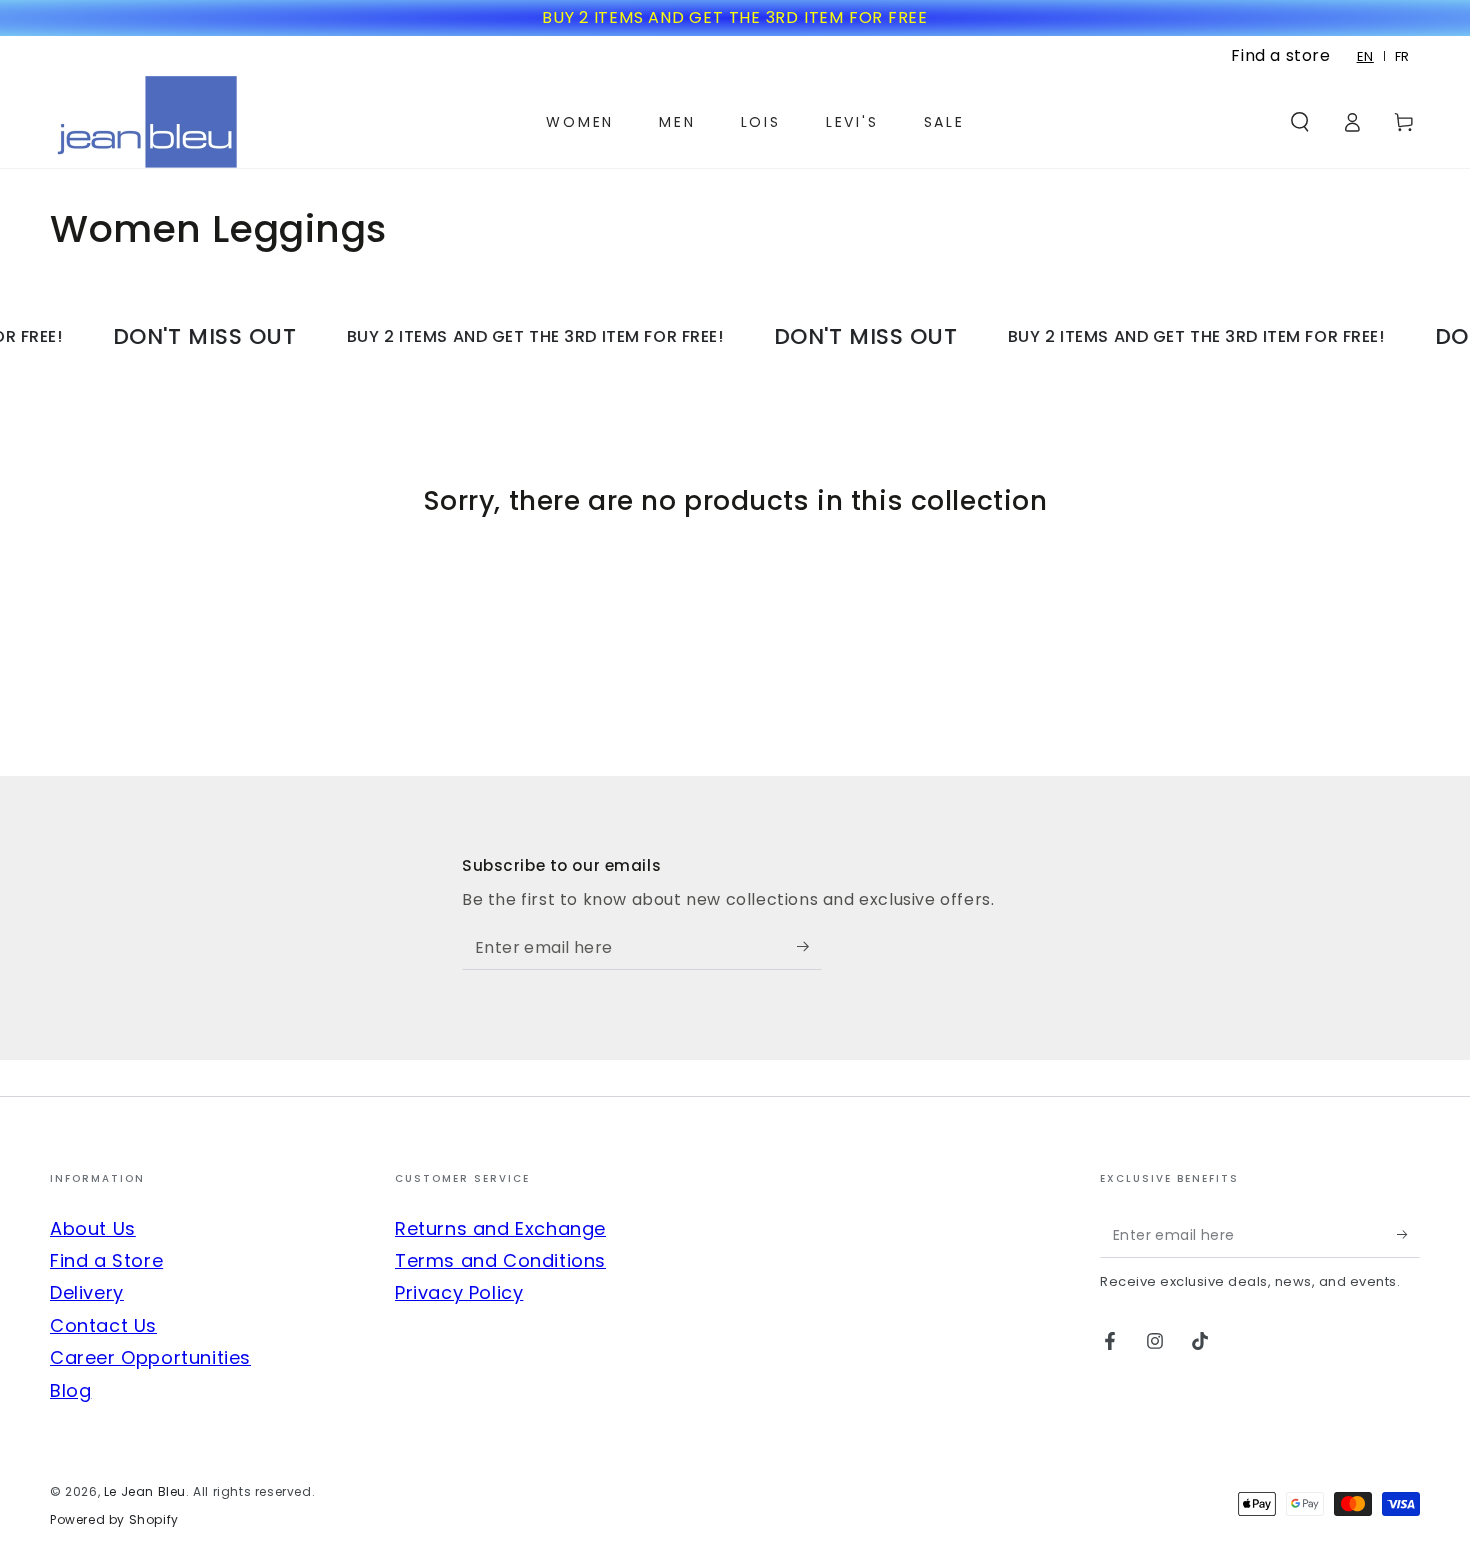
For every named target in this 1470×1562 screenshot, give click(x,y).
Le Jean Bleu (145, 1491)
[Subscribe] (809, 947)
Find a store (1280, 55)
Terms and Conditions (500, 1260)
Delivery (87, 1292)
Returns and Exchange (500, 1228)
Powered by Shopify (114, 1520)
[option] (1402, 56)
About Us (93, 1228)
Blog (70, 1390)
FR (1402, 56)
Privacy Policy (459, 1292)
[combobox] (1366, 56)
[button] (1300, 122)
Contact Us (103, 1325)
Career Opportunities (150, 1357)
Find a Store (106, 1260)
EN (1365, 56)
